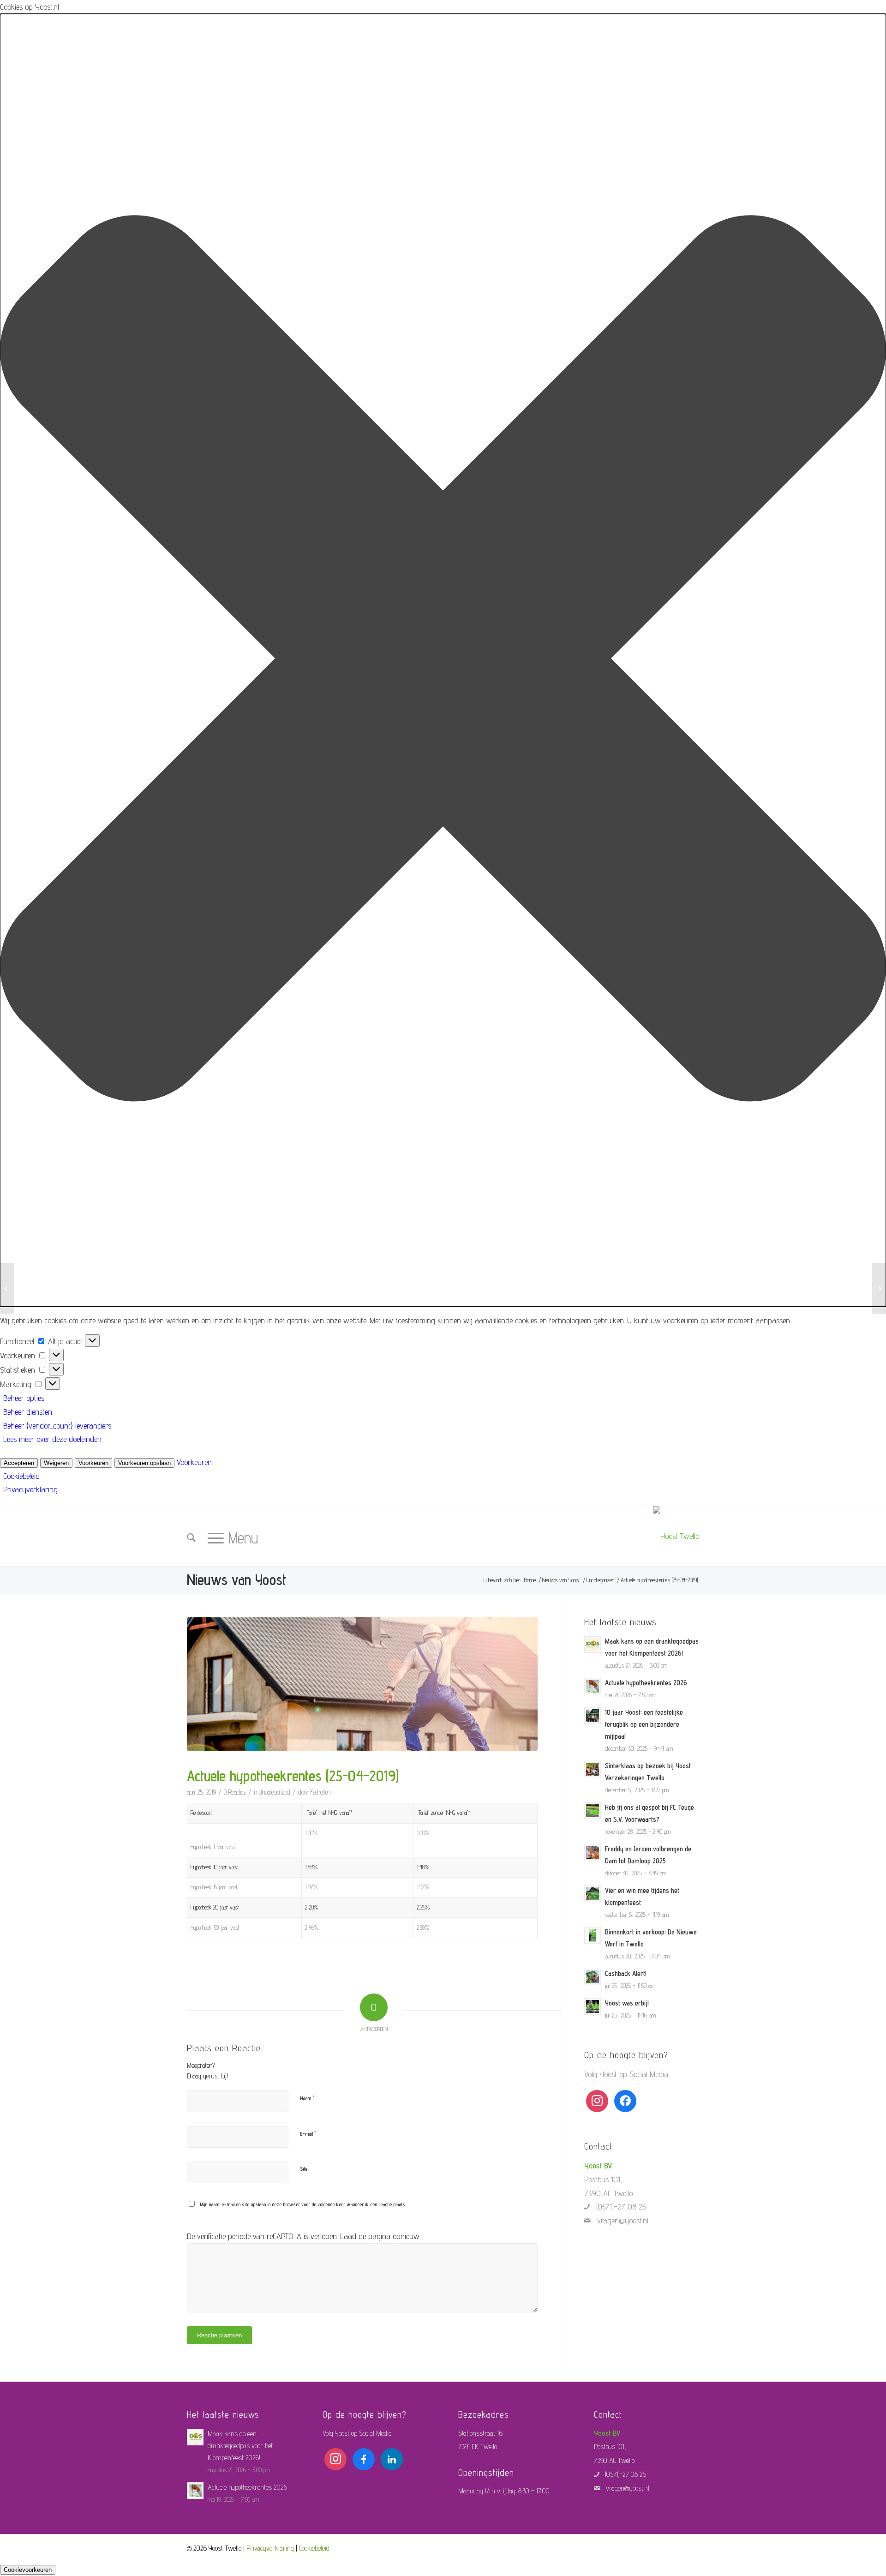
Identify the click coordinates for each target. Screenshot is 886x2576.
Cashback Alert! (626, 1973)
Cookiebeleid (21, 1476)
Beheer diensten (28, 1412)
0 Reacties (235, 1792)
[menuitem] (191, 1540)
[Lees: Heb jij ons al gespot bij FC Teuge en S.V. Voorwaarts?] (593, 1811)
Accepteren (19, 1463)
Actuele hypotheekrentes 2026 (646, 1683)
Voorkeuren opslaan (144, 1463)
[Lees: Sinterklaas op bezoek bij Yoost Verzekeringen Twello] (593, 1769)
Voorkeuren (93, 1463)
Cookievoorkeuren (28, 2570)
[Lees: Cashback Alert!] (593, 1977)
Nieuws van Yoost (236, 1579)
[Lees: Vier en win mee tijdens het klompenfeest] (593, 1894)
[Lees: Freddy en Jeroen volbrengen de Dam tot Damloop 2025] (593, 1852)
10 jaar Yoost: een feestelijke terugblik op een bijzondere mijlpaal (644, 1724)
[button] (443, 660)
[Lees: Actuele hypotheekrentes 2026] (593, 1686)
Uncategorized (275, 1792)
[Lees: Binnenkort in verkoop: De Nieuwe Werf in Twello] (593, 1935)
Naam (307, 2098)
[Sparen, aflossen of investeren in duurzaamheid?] (7, 1288)
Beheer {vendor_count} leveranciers (57, 1426)
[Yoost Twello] (676, 1536)
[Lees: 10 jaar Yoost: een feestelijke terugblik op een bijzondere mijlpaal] (593, 1716)
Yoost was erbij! (627, 2003)
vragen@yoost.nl (623, 2220)
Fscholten (320, 1792)
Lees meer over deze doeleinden (52, 1439)
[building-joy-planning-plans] (362, 1684)
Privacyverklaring (30, 1489)
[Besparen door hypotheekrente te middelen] (879, 1288)
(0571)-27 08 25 (621, 2207)
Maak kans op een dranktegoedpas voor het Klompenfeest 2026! (240, 2446)
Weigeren (56, 1463)
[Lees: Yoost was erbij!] (593, 2006)
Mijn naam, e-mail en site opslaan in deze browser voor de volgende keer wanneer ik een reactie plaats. (303, 2204)
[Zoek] (191, 1538)
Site (304, 2169)
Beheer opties (24, 1398)
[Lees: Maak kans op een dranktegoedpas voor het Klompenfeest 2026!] (593, 1645)
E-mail (308, 2133)
